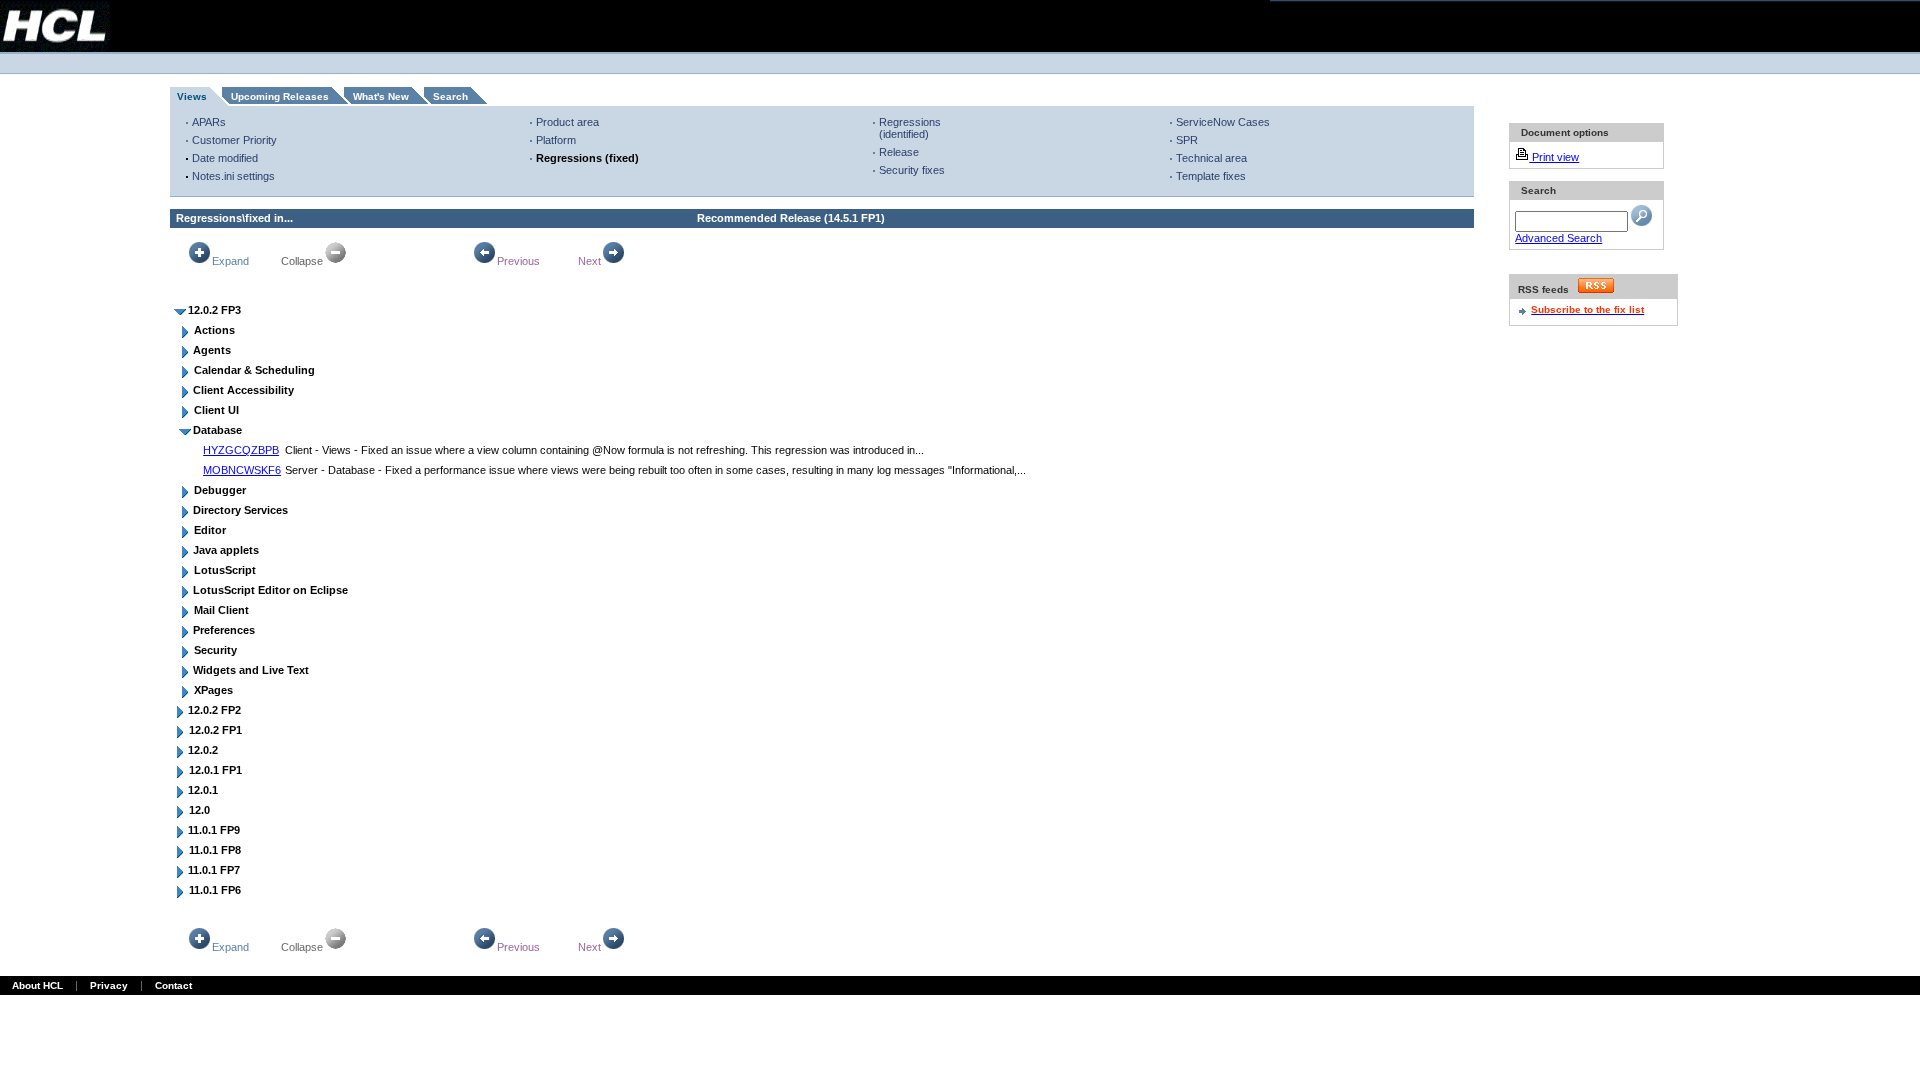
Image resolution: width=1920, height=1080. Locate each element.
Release (899, 152)
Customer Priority (234, 140)
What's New (381, 96)
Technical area (1211, 158)
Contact (173, 985)
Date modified (225, 158)
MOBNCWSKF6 (242, 470)
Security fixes (912, 170)
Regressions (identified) (910, 128)
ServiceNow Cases (1223, 122)
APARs (209, 122)
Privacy (109, 985)
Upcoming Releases (280, 96)
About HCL (37, 985)
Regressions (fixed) (587, 158)
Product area (567, 122)
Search (450, 96)
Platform (556, 140)
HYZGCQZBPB (241, 450)
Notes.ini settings (233, 176)
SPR (1187, 140)
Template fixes (1211, 176)
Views (192, 96)
